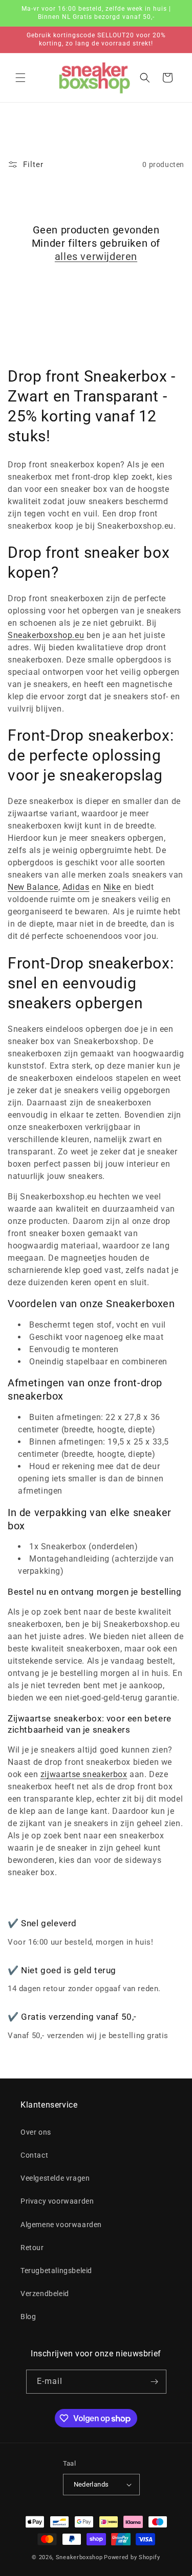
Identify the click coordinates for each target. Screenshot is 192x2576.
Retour (32, 2248)
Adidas (76, 887)
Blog (28, 2317)
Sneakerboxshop (79, 2557)
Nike (112, 887)
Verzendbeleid (45, 2294)
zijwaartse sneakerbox (84, 1774)
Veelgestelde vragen (55, 2178)
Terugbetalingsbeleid (56, 2271)
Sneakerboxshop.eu (46, 635)
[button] (20, 78)
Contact (34, 2155)
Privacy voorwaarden (57, 2201)
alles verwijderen (96, 256)
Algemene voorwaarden (61, 2225)
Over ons (36, 2132)
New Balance (33, 887)
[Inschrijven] (155, 2382)
